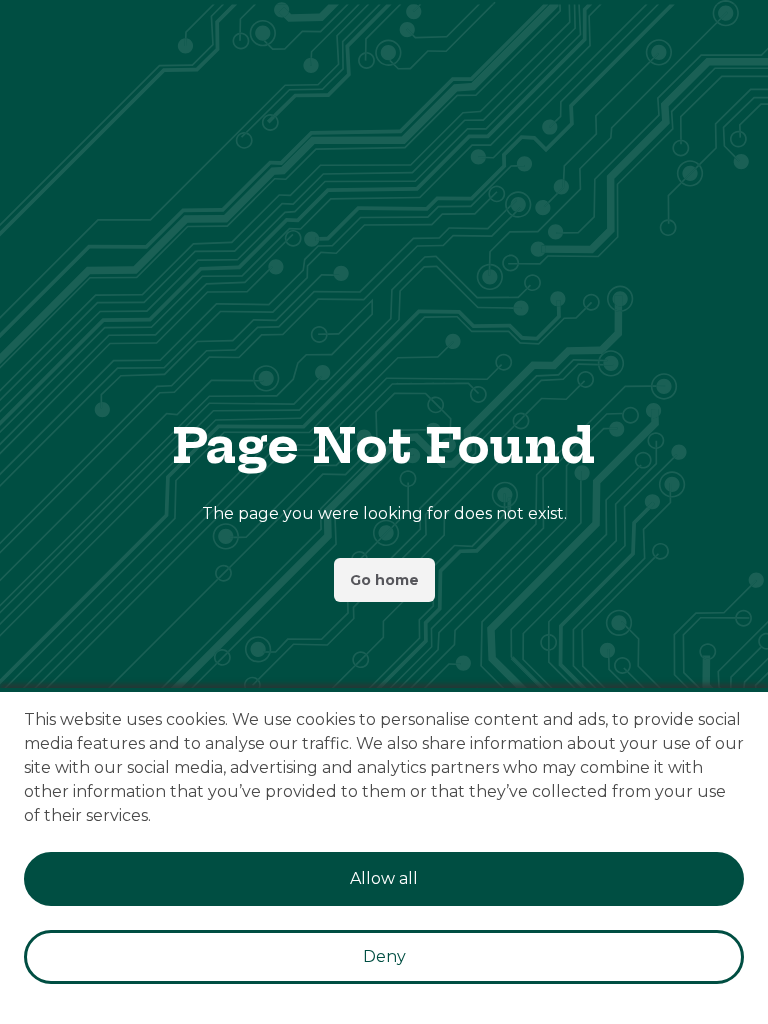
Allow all (384, 878)
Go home (384, 580)
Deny (384, 956)
